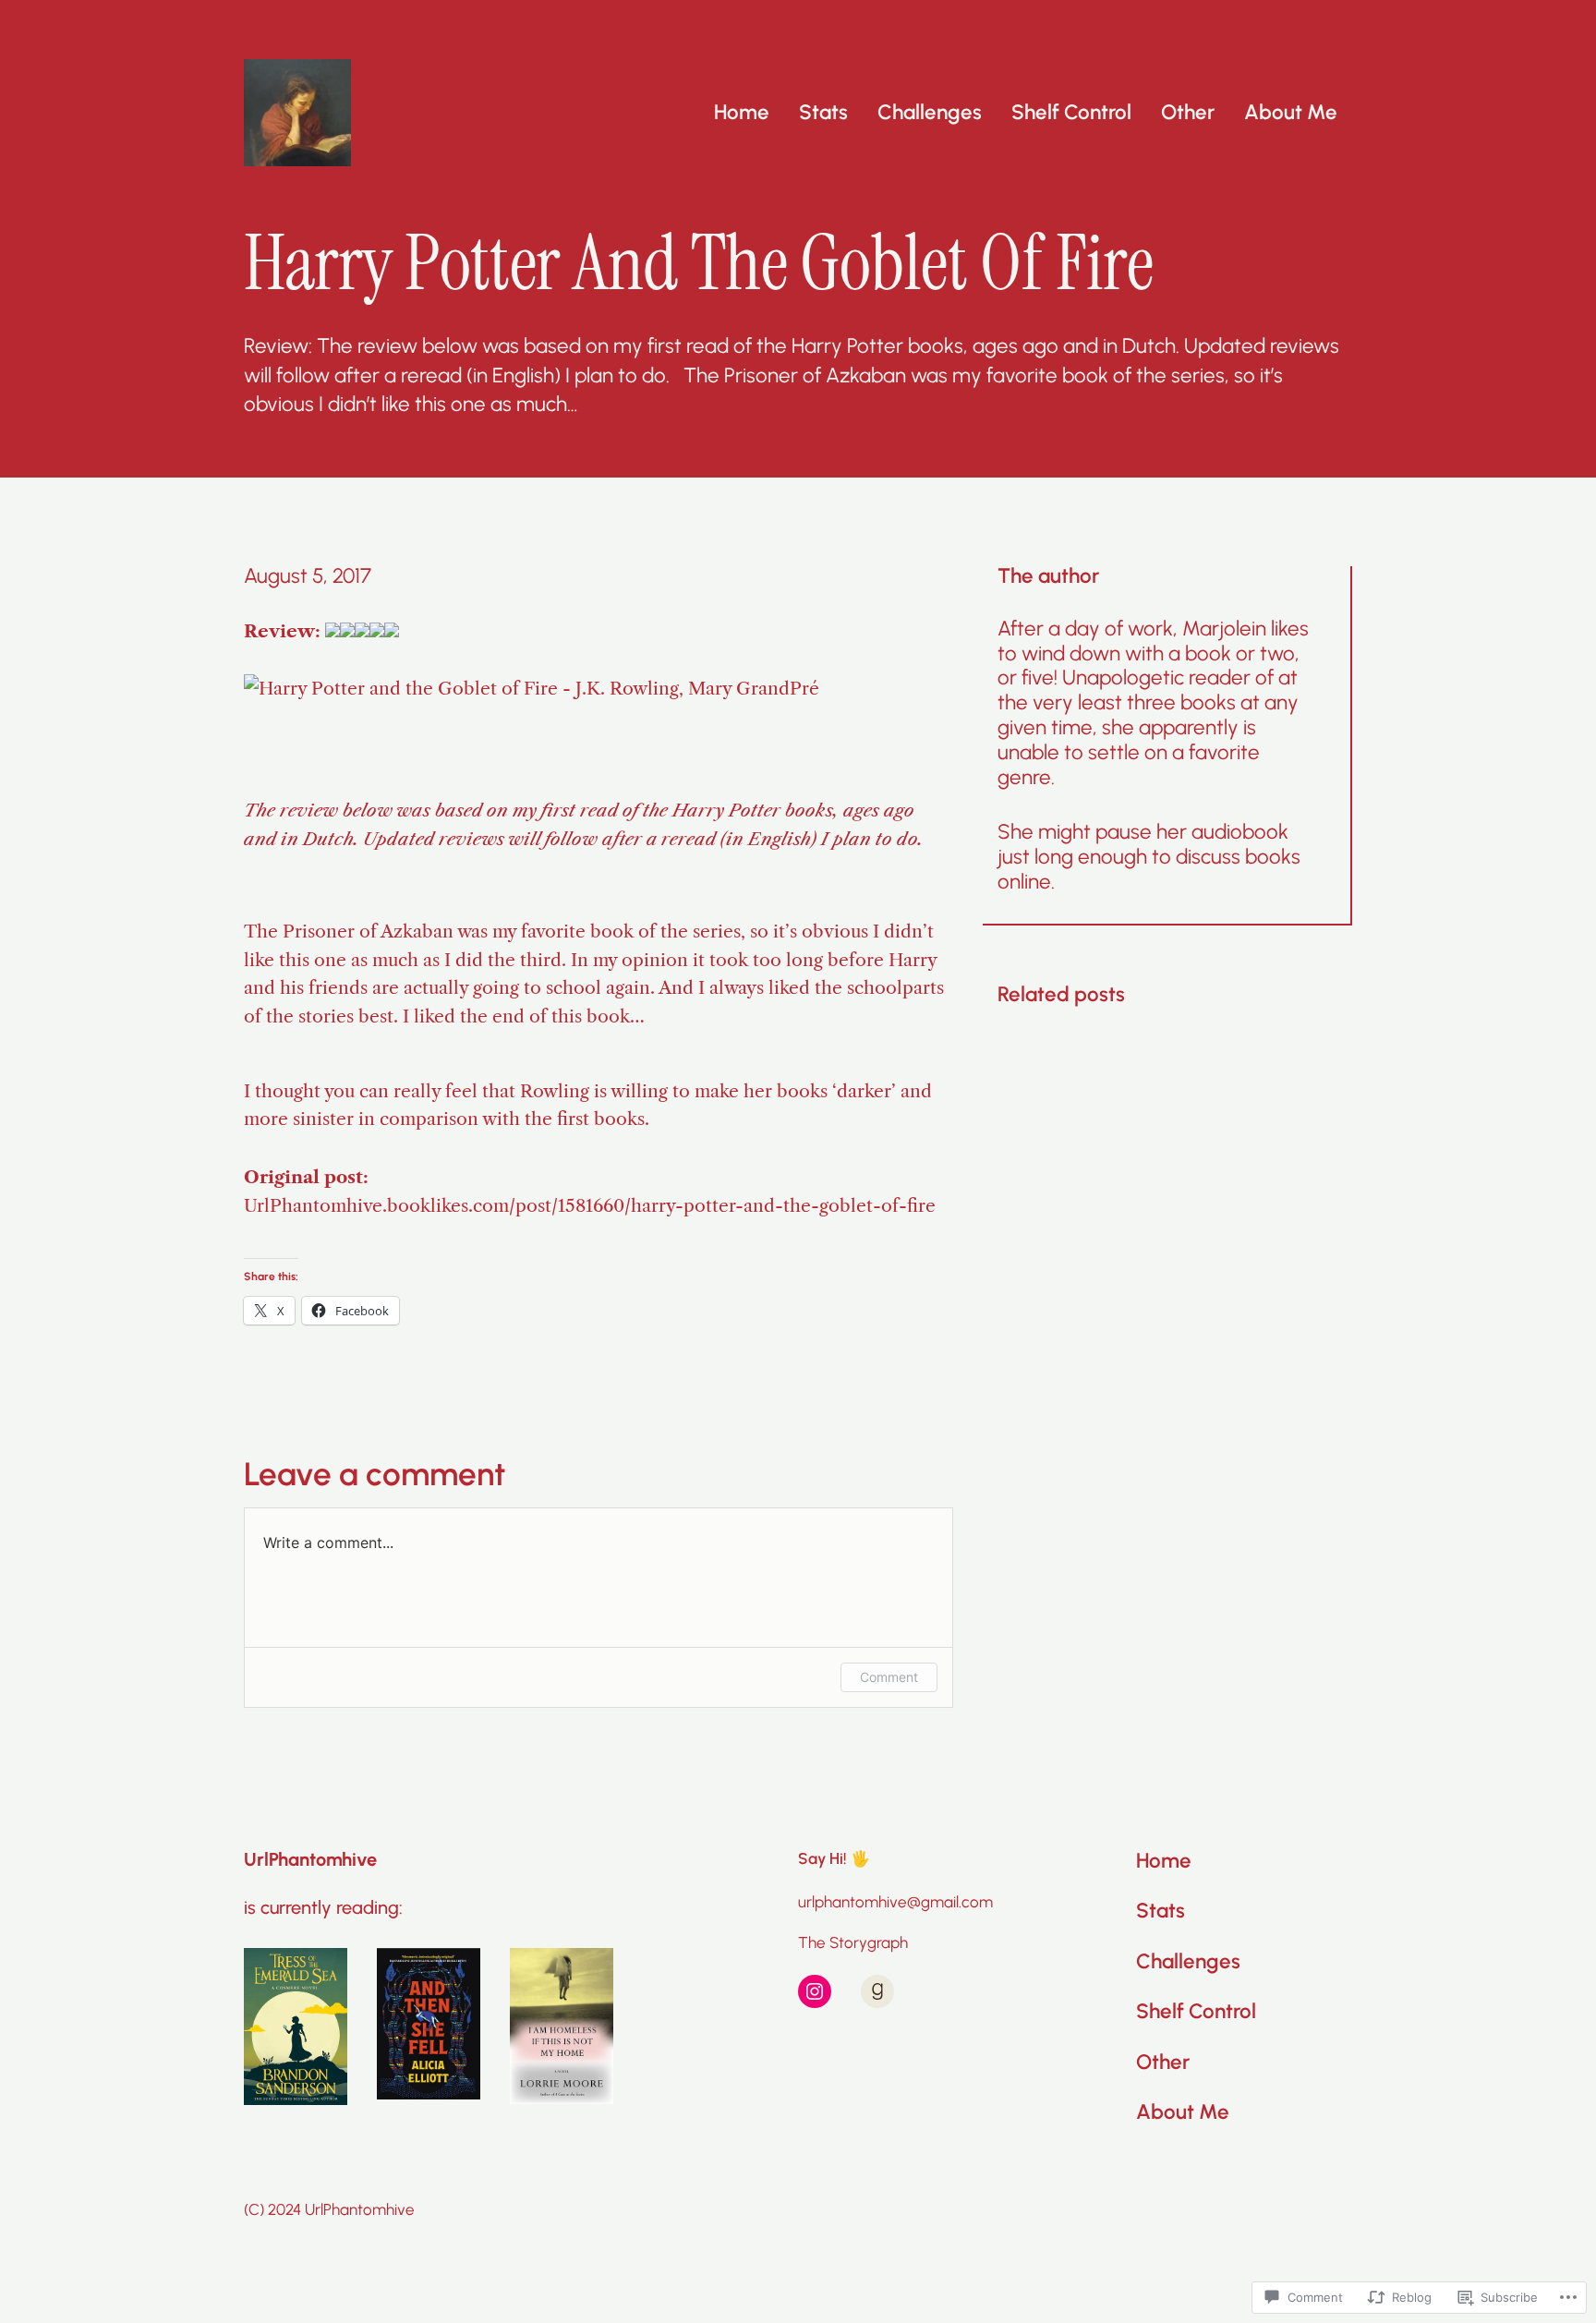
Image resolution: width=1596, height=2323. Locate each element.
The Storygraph (853, 1942)
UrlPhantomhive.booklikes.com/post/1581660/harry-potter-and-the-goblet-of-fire (590, 1205)
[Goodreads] (877, 1991)
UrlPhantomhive (310, 1859)
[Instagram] (815, 1991)
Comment (889, 1677)
